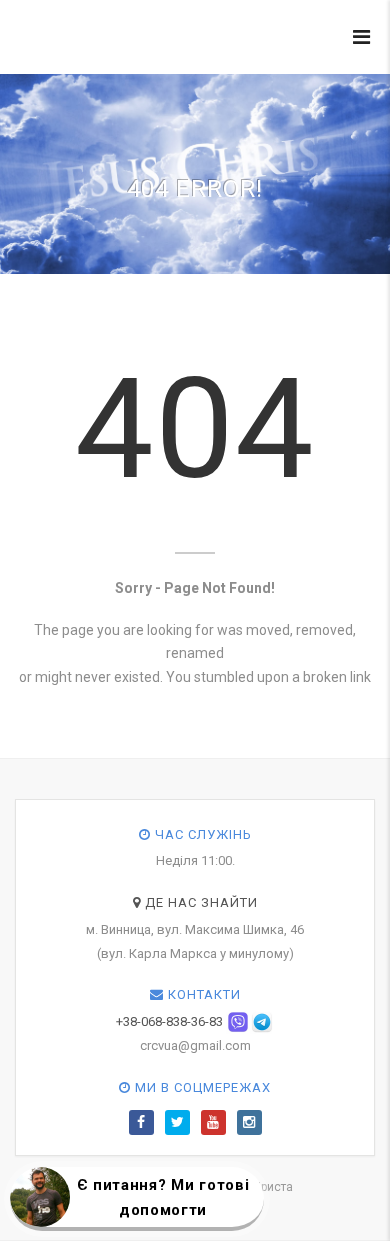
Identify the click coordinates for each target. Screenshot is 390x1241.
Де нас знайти (199, 902)
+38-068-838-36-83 (169, 1021)
